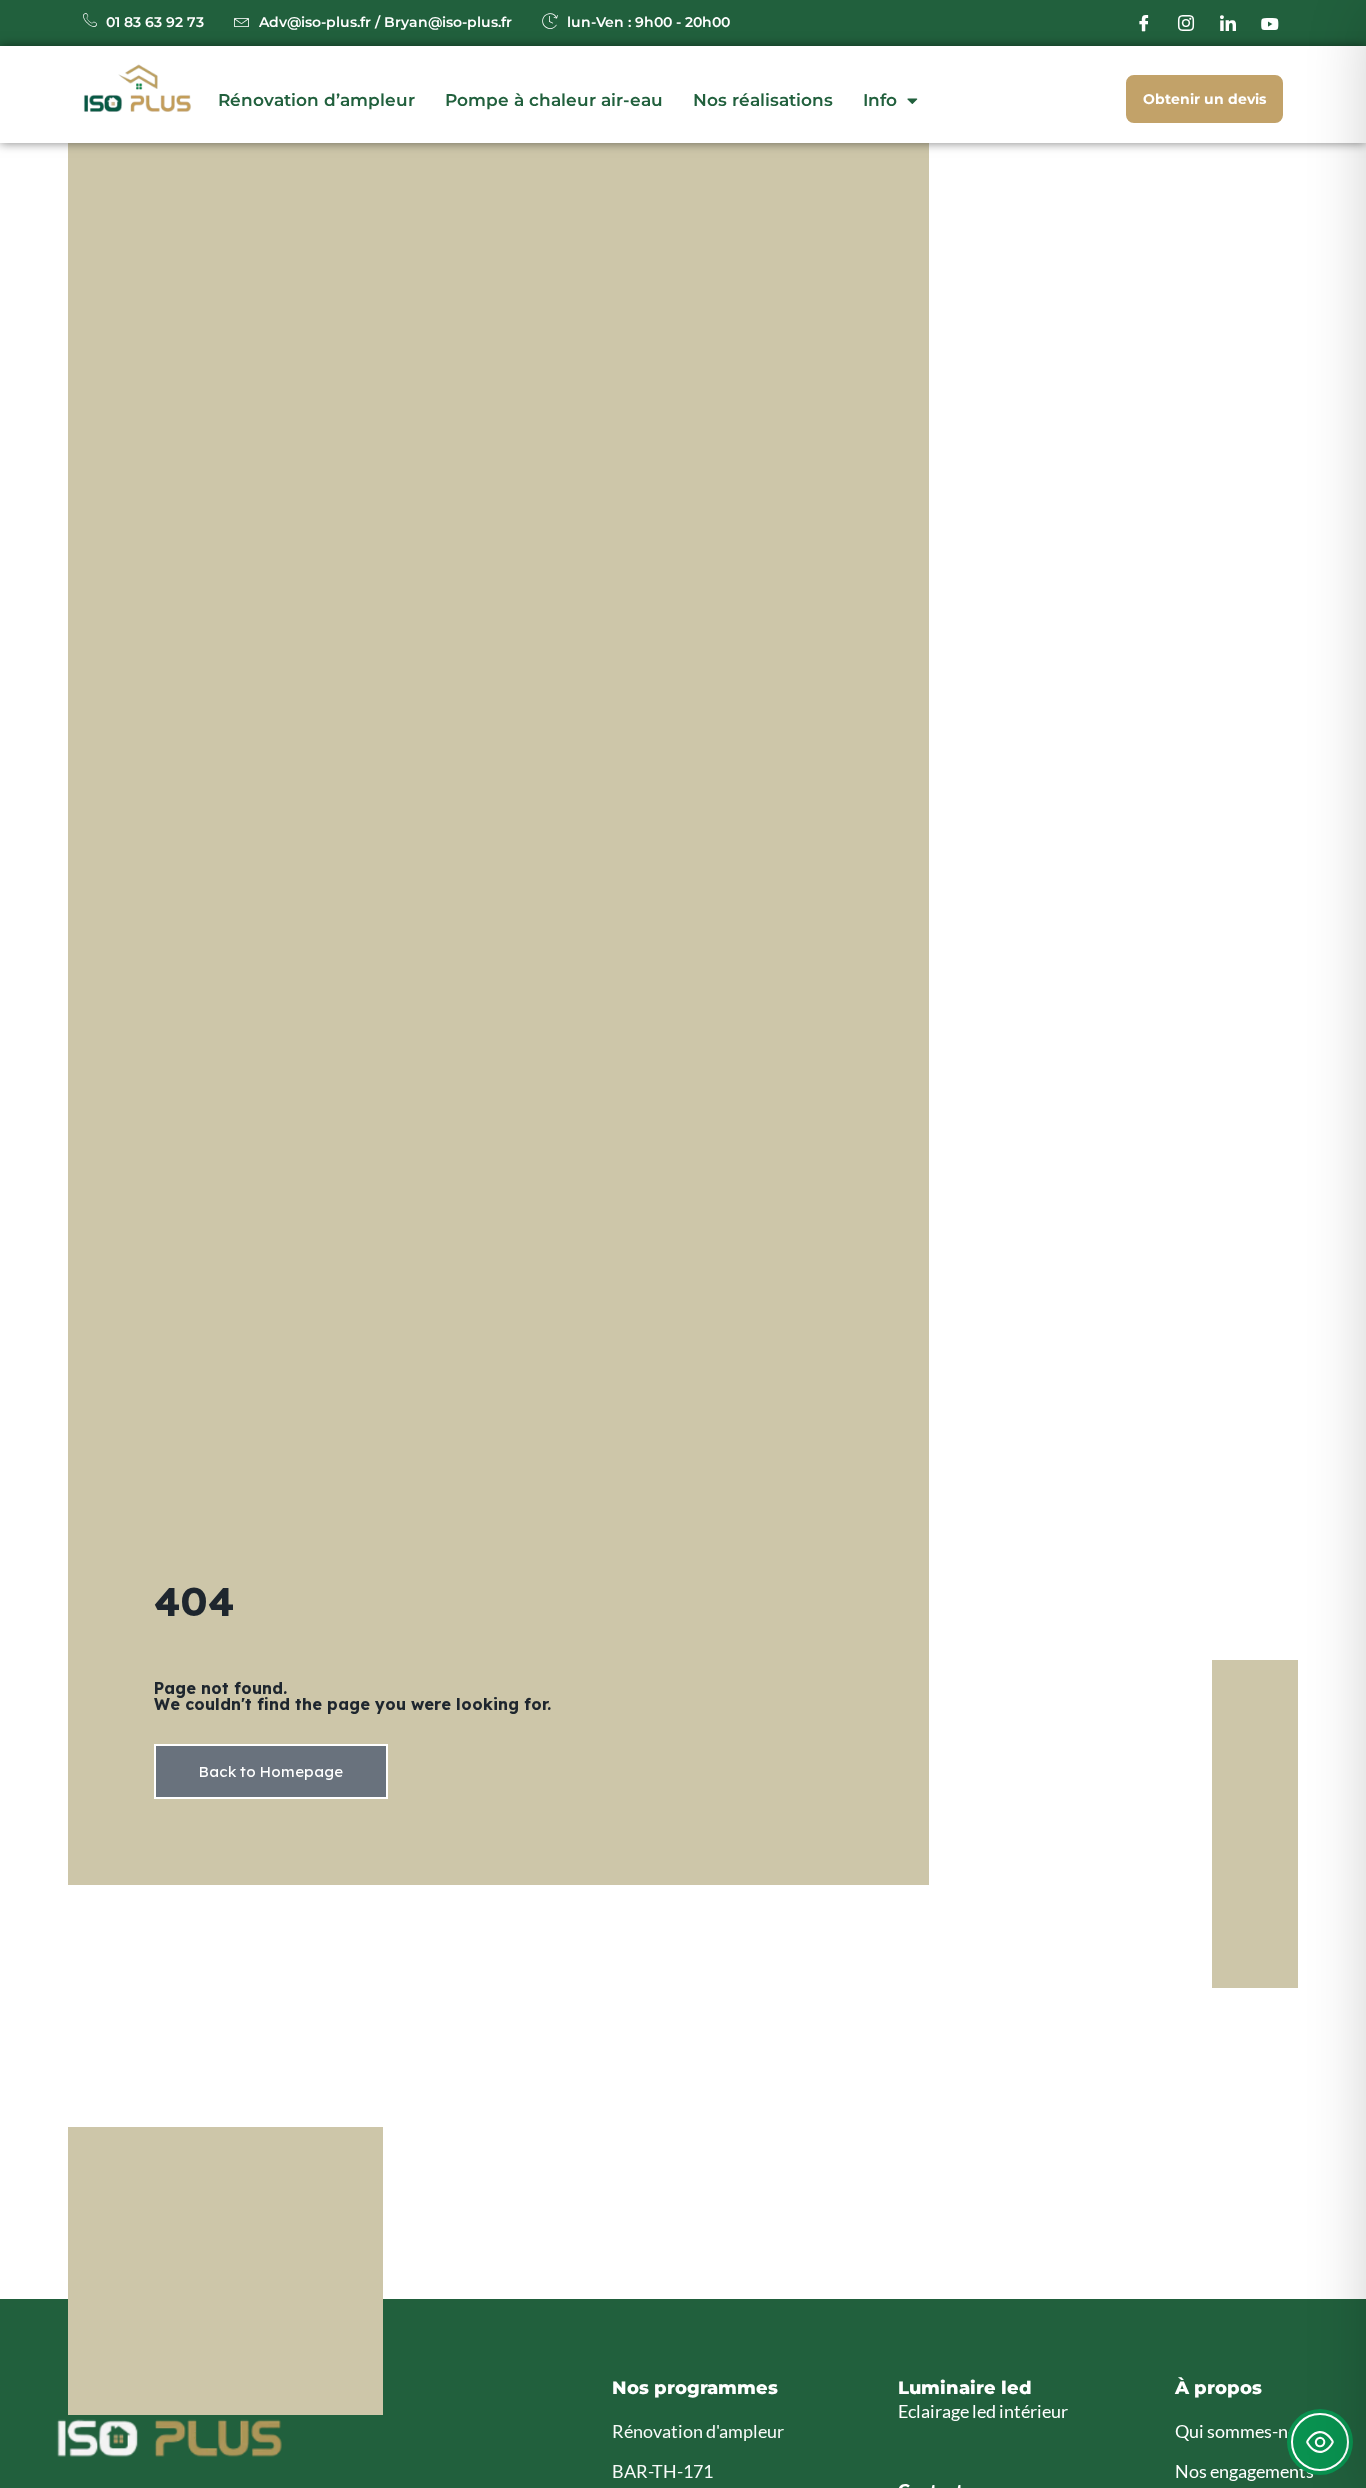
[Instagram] (1186, 23)
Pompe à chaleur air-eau (554, 100)
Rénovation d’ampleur (316, 100)
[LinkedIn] (1228, 23)
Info (880, 100)
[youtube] (1270, 23)
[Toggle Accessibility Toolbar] (1320, 2442)
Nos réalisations (763, 100)
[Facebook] (1144, 23)
